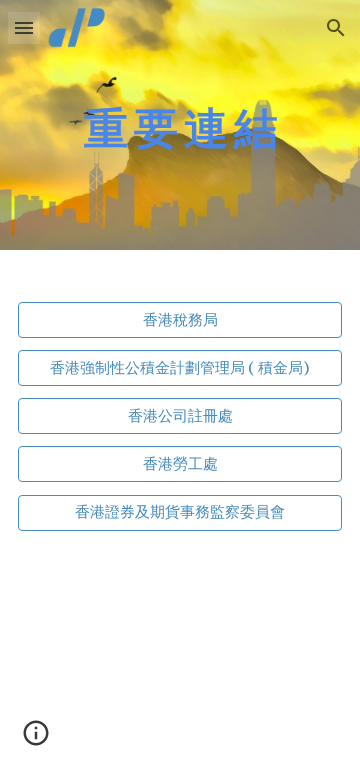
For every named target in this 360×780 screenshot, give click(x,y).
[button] (24, 27)
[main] (180, 124)
